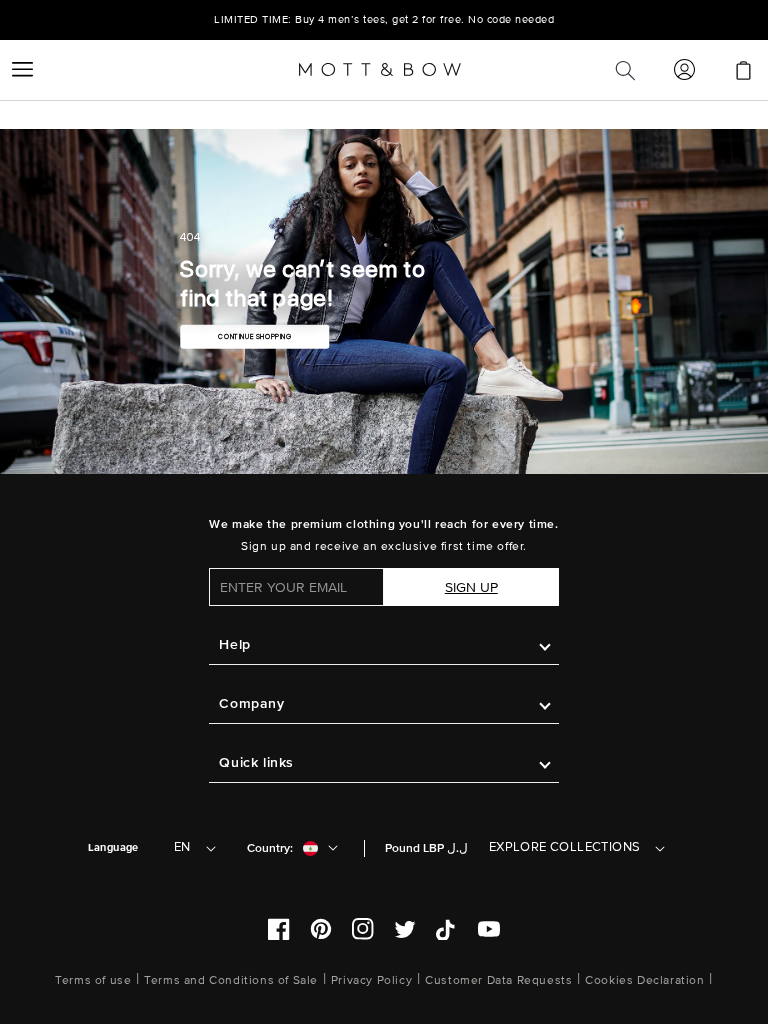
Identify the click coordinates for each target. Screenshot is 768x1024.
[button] (22, 70)
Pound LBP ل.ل (426, 848)
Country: (270, 848)
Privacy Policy (371, 980)
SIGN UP (471, 587)
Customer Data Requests (498, 980)
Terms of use (93, 980)
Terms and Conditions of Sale (231, 980)
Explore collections (565, 847)
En (182, 847)
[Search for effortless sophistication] (625, 70)
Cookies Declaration (644, 980)
